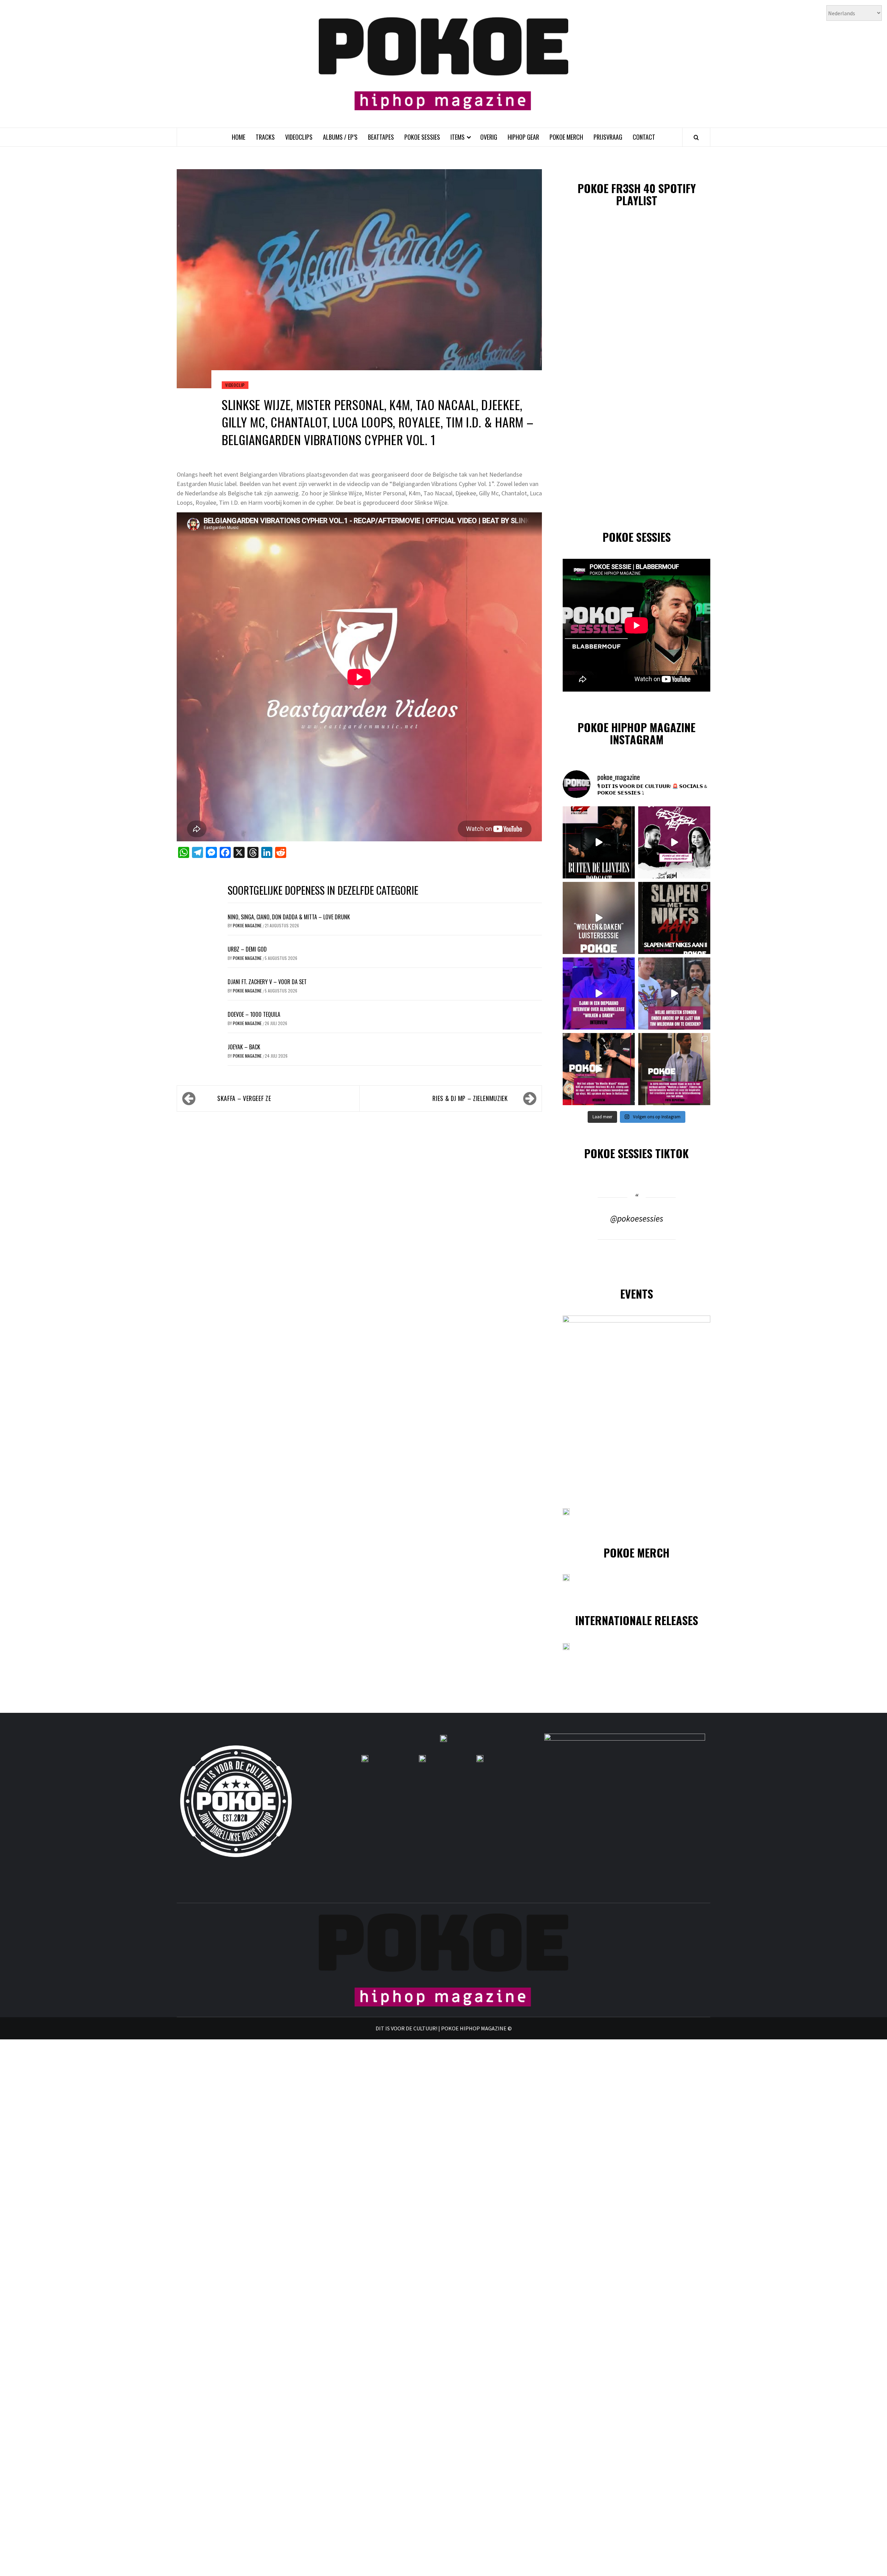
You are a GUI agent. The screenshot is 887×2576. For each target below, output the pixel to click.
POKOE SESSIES (422, 137)
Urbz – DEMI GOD (247, 949)
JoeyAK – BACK (244, 1047)
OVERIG (489, 137)
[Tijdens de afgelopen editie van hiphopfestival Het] (674, 994)
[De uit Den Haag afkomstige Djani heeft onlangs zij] (599, 994)
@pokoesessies (637, 1218)
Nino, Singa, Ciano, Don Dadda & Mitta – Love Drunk (289, 917)
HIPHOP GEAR (523, 137)
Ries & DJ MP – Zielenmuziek (470, 1098)
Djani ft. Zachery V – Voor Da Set (267, 982)
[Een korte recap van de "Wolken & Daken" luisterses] (599, 918)
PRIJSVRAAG (608, 137)
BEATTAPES (381, 137)
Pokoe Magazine (248, 925)
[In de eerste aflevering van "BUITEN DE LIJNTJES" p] (599, 842)
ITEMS (458, 137)
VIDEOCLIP (235, 385)
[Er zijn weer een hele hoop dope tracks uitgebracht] (674, 918)
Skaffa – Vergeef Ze (244, 1098)
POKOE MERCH (566, 137)
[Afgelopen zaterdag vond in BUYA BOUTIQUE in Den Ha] (674, 1069)
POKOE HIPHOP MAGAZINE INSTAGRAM (636, 733)
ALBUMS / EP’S (340, 137)
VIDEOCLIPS (299, 137)
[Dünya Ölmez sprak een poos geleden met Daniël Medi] (674, 842)
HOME (239, 137)
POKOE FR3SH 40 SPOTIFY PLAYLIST (637, 194)
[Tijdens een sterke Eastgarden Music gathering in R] (599, 1069)
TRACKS (265, 137)
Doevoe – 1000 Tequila (254, 1014)
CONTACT (644, 137)
